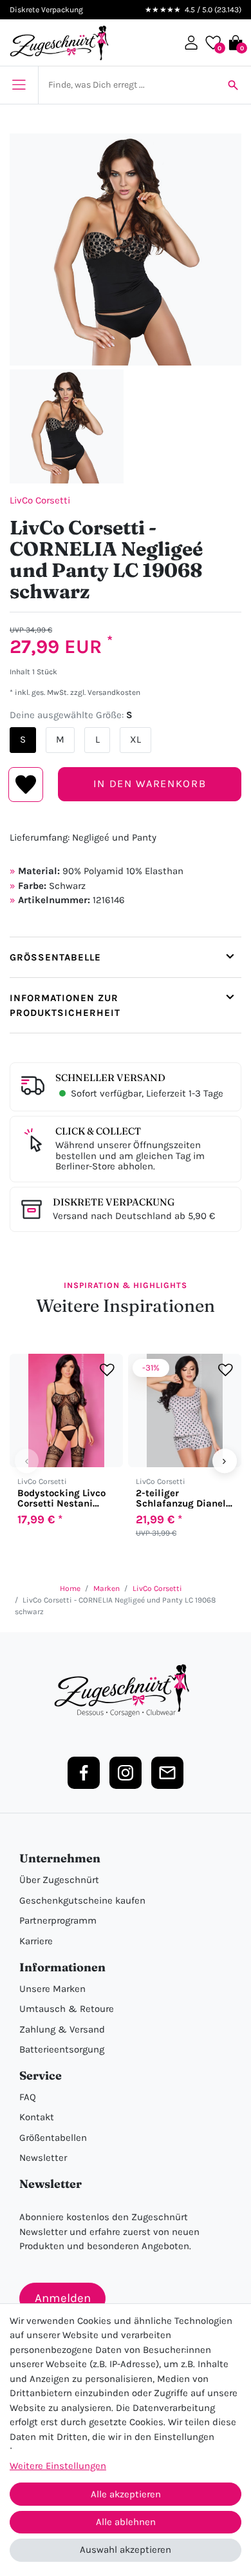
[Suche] (233, 85)
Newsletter (43, 2158)
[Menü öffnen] (19, 85)
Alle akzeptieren (126, 2494)
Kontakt (37, 2117)
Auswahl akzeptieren (126, 2550)
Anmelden (63, 2298)
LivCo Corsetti (40, 500)
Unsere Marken (52, 1989)
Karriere (36, 1941)
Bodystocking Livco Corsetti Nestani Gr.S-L (61, 1498)
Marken (107, 1588)
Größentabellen (53, 2138)
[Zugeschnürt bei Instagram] (126, 1773)
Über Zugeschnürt (59, 1880)
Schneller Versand (110, 1078)
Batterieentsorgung (62, 2049)
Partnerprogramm (58, 1920)
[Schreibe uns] (167, 1773)
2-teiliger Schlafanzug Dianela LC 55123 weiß (184, 1498)
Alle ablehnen (126, 2522)
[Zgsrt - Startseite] (126, 1691)
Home (70, 1588)
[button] (191, 43)
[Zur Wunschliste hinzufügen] (107, 1370)
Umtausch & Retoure (67, 2009)
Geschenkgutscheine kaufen (82, 1900)
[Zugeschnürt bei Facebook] (84, 1773)
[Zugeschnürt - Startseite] (59, 43)
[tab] (126, 957)
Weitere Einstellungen (58, 2466)
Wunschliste (26, 785)
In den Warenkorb (150, 784)
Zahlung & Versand (62, 2029)
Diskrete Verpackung (114, 1202)
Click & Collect (98, 1131)
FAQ (28, 2097)
